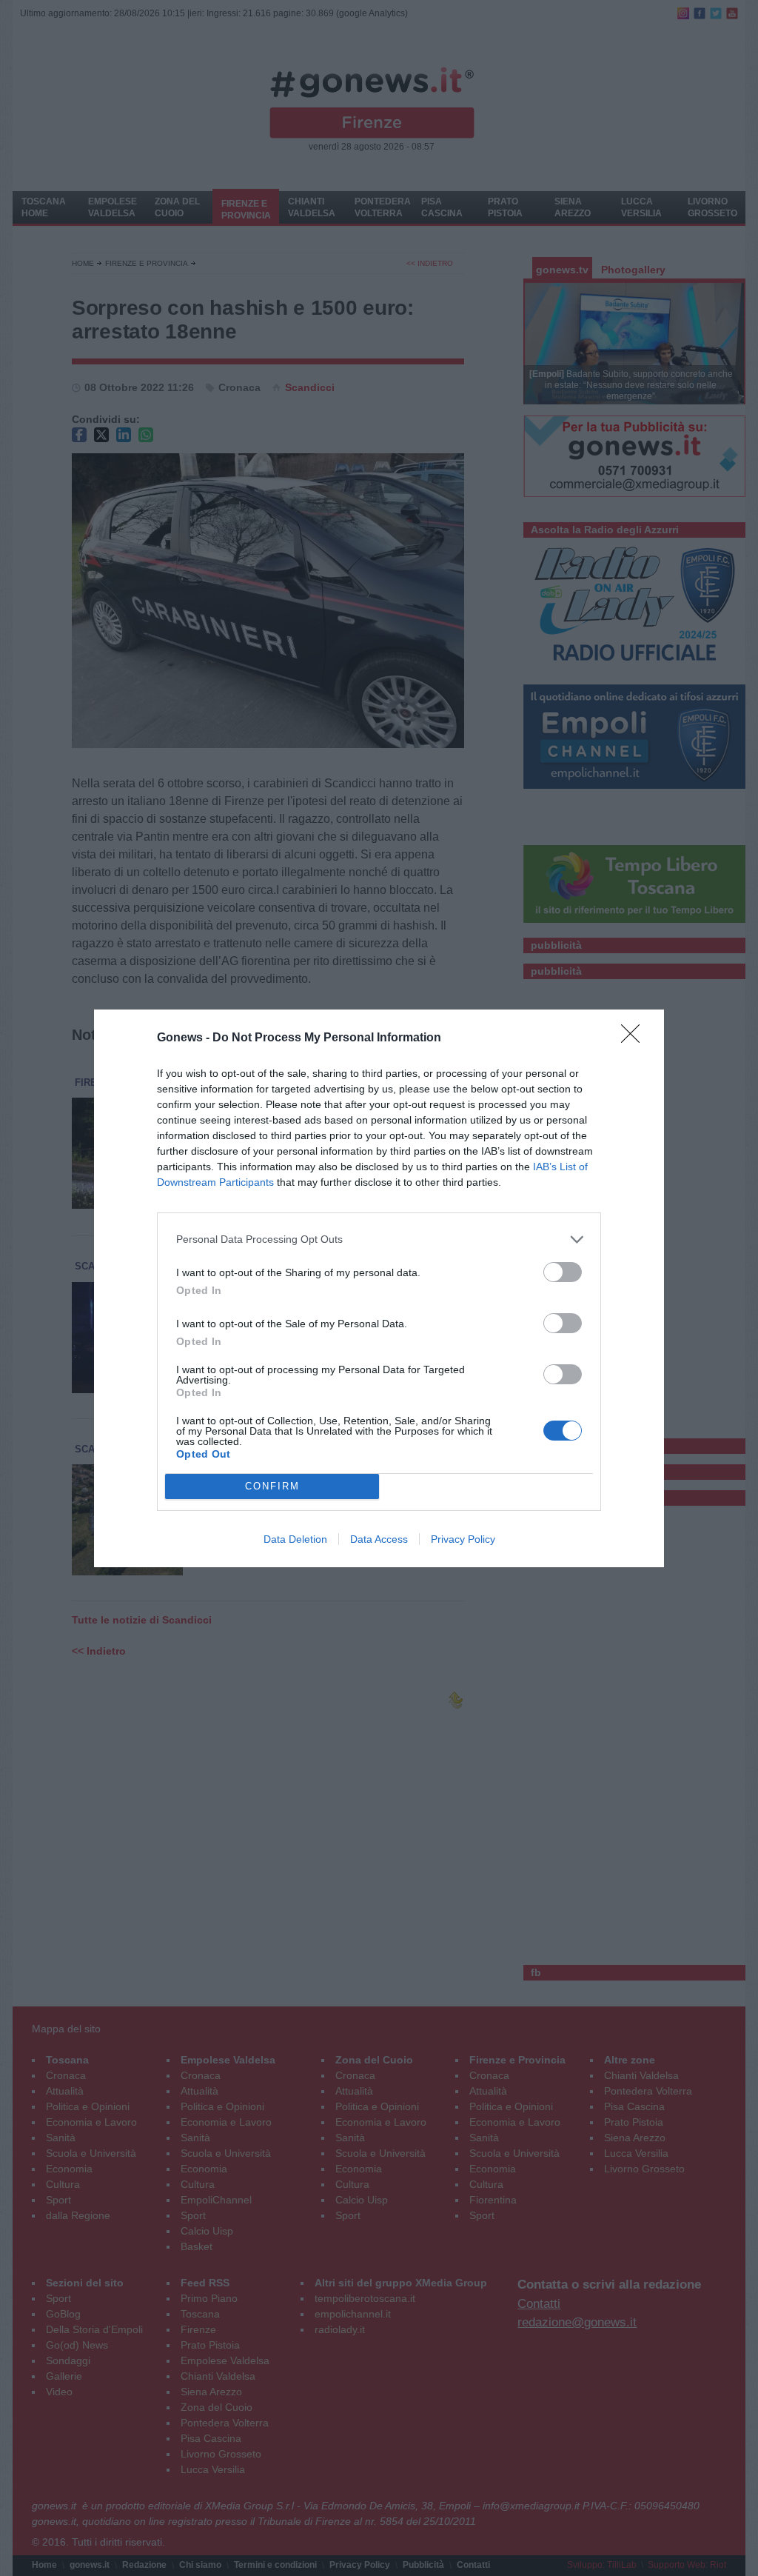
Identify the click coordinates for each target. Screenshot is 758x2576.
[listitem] (379, 1239)
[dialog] (379, 1288)
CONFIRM (272, 1486)
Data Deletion (295, 1539)
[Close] (635, 1038)
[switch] (563, 1272)
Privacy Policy (463, 1539)
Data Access (379, 1539)
